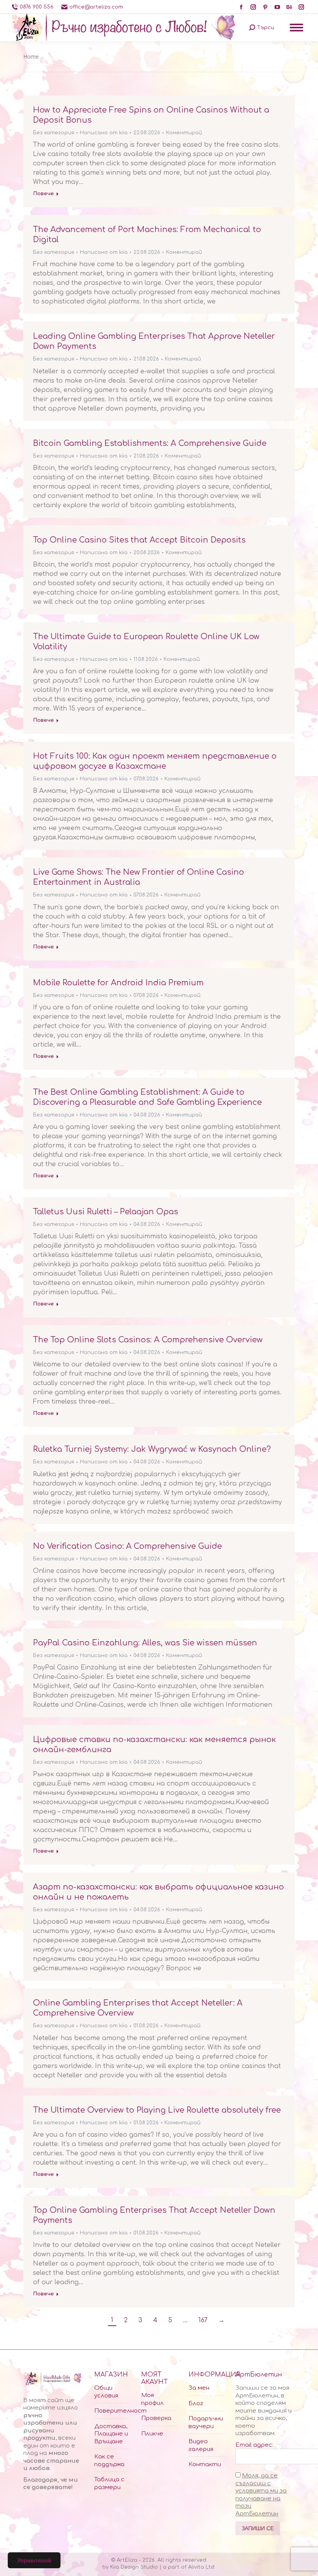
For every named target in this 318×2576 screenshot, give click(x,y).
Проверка (156, 2418)
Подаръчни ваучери (206, 2423)
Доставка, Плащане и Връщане (111, 2434)
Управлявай (34, 2560)
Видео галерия (201, 2445)
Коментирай (184, 133)
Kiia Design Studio (134, 2567)
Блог (196, 2404)
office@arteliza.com (96, 7)
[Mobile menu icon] (296, 28)
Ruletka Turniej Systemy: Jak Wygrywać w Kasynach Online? (152, 1449)
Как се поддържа (109, 2461)
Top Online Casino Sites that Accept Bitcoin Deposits (139, 540)
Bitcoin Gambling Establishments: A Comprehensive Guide (150, 443)
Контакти (205, 2464)
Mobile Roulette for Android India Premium (118, 983)
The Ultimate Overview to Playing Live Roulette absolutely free (157, 2110)
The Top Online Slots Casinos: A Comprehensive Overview (148, 1340)
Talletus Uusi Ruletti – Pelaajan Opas (105, 1212)
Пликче (152, 2434)
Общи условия (106, 2392)
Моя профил (152, 2399)
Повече (43, 194)
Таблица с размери (109, 2483)
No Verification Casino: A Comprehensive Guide (127, 1546)
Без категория (54, 133)
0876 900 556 (37, 7)
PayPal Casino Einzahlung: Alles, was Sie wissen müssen (145, 1643)
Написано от (104, 133)
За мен (199, 2388)
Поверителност (120, 2411)
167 (203, 2320)
